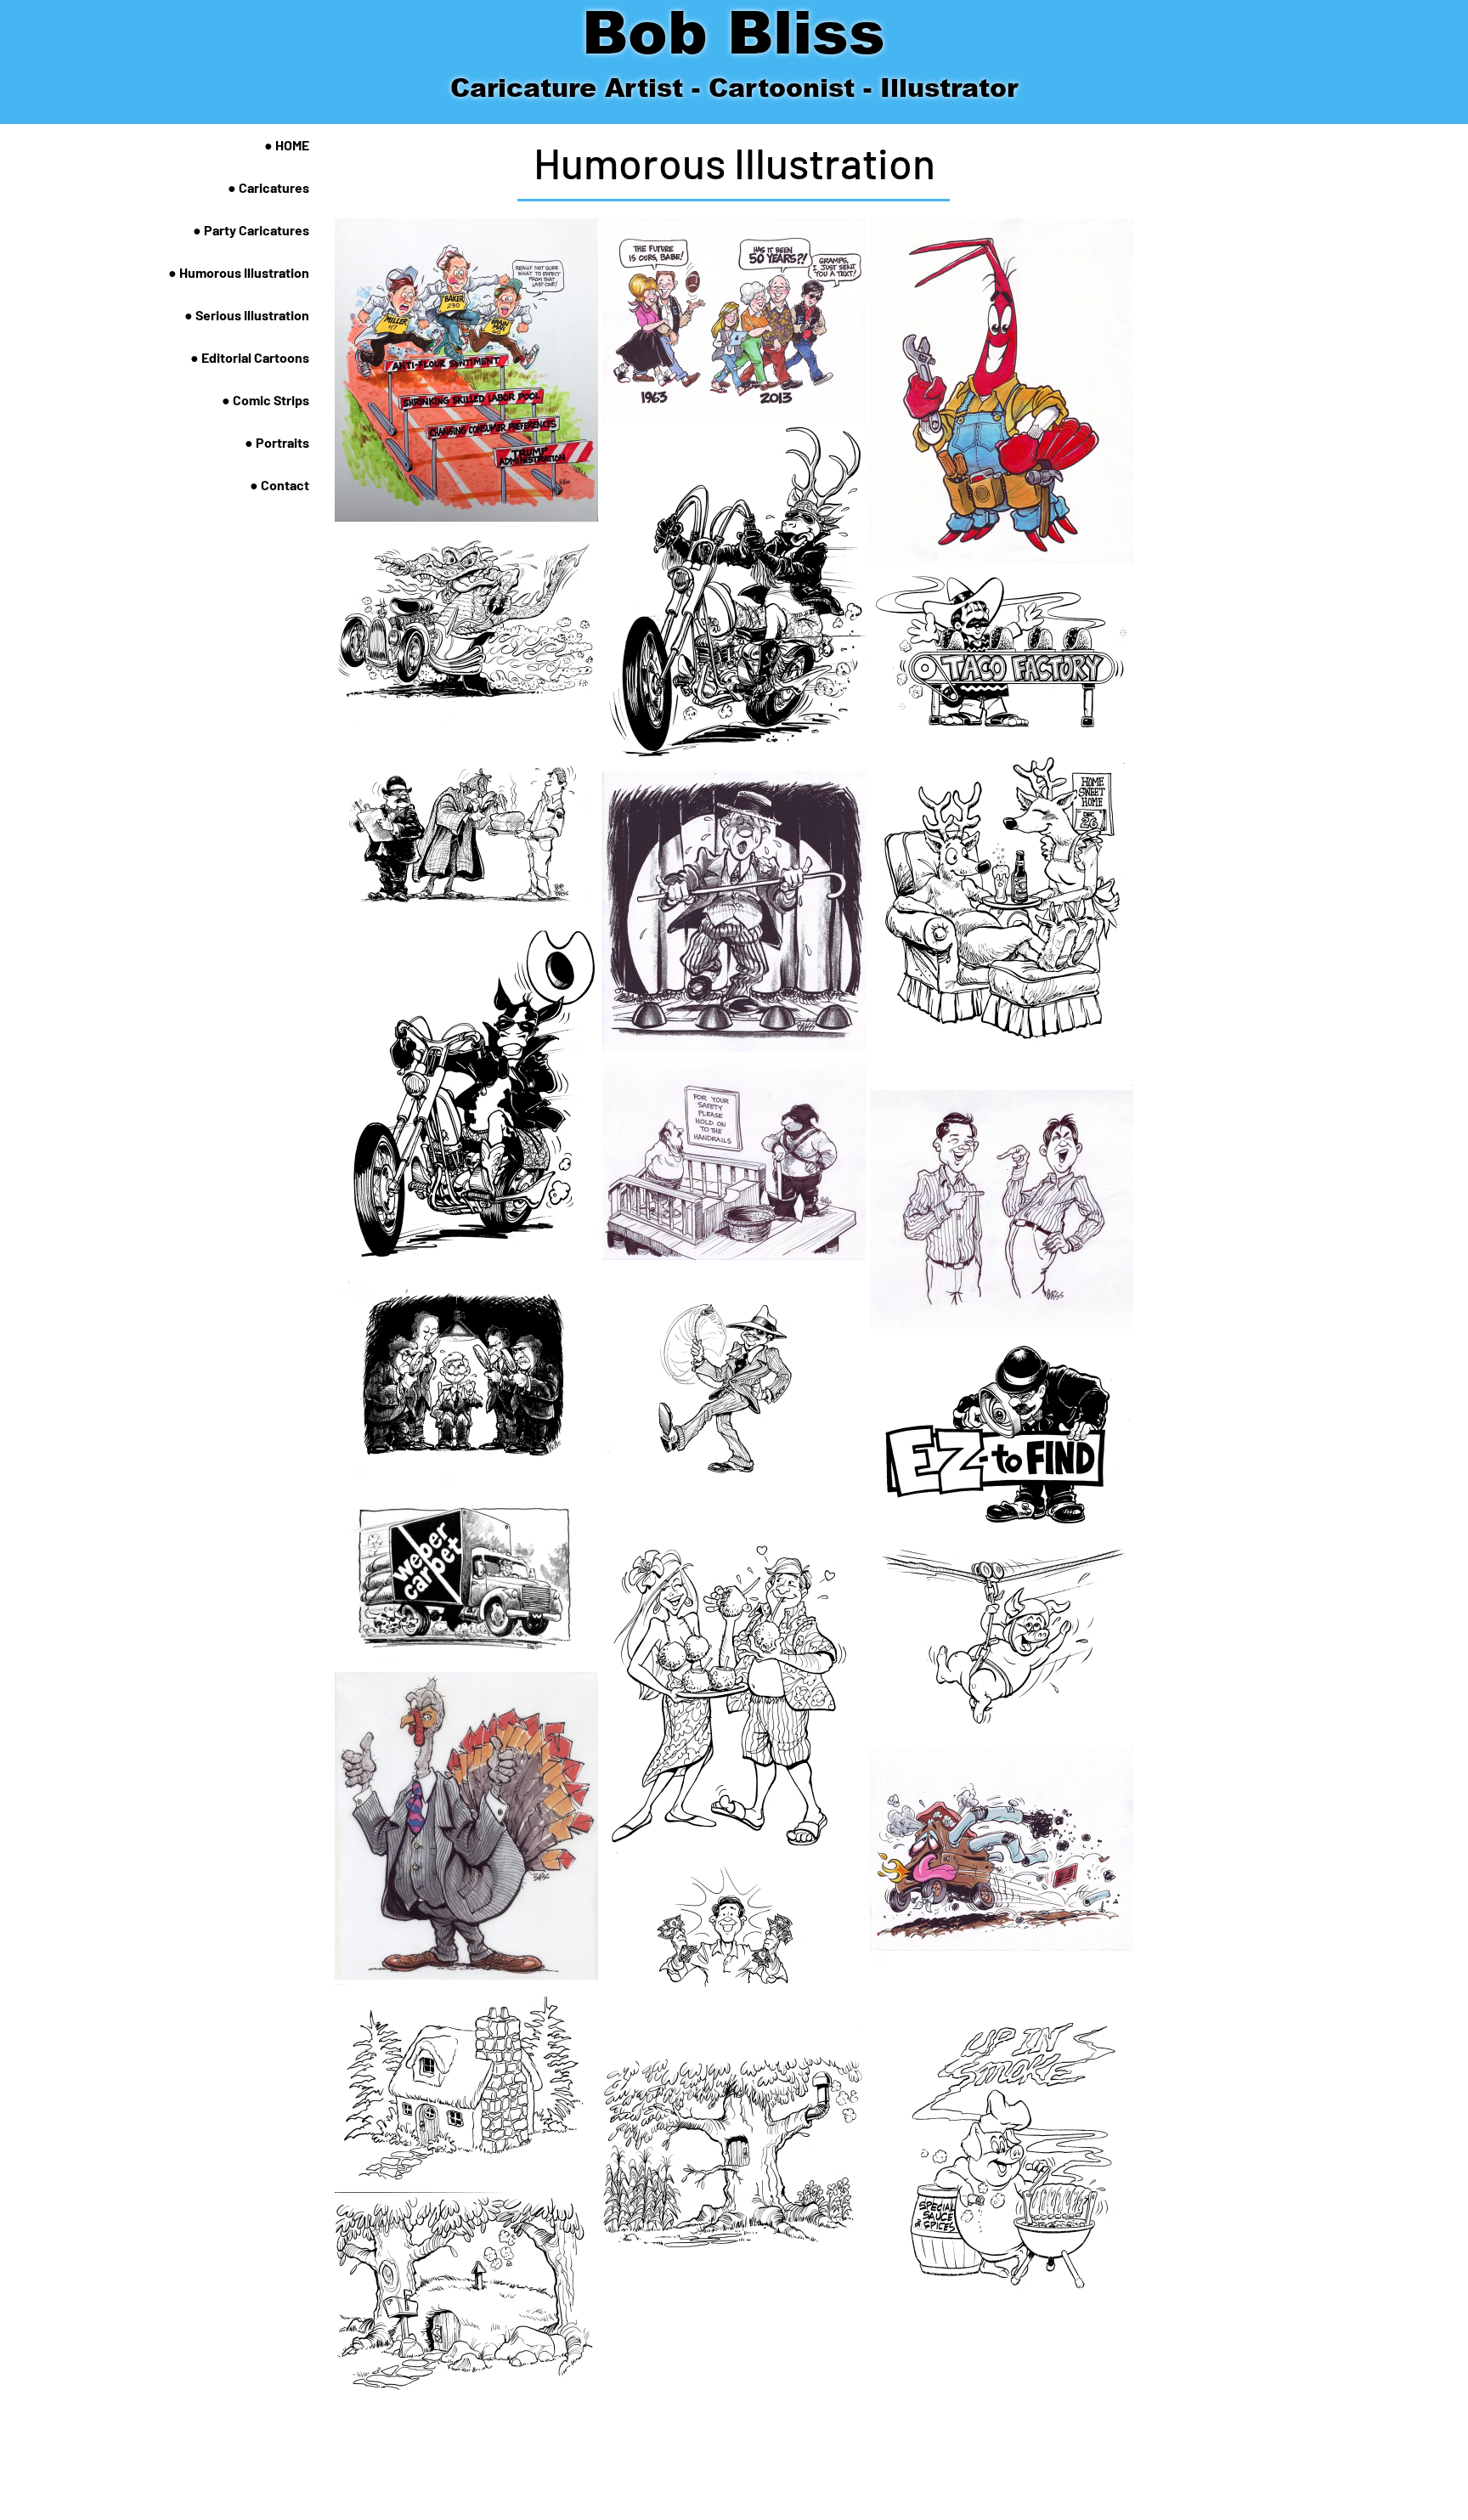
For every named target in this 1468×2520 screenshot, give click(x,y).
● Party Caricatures (251, 230)
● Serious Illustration (247, 315)
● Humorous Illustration (239, 272)
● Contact (279, 485)
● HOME (287, 145)
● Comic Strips (265, 400)
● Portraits (277, 442)
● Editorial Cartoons (250, 357)
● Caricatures (268, 187)
